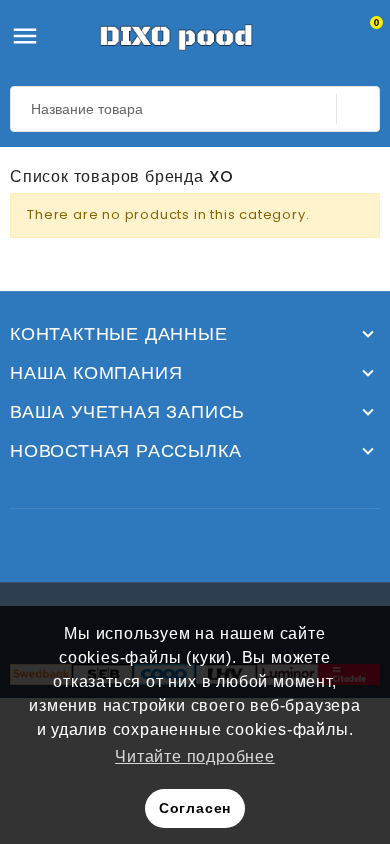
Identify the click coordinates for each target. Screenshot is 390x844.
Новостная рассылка (125, 451)
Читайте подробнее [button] (195, 756)
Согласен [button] (195, 808)
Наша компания (96, 373)
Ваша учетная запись (127, 412)
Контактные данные (119, 334)
